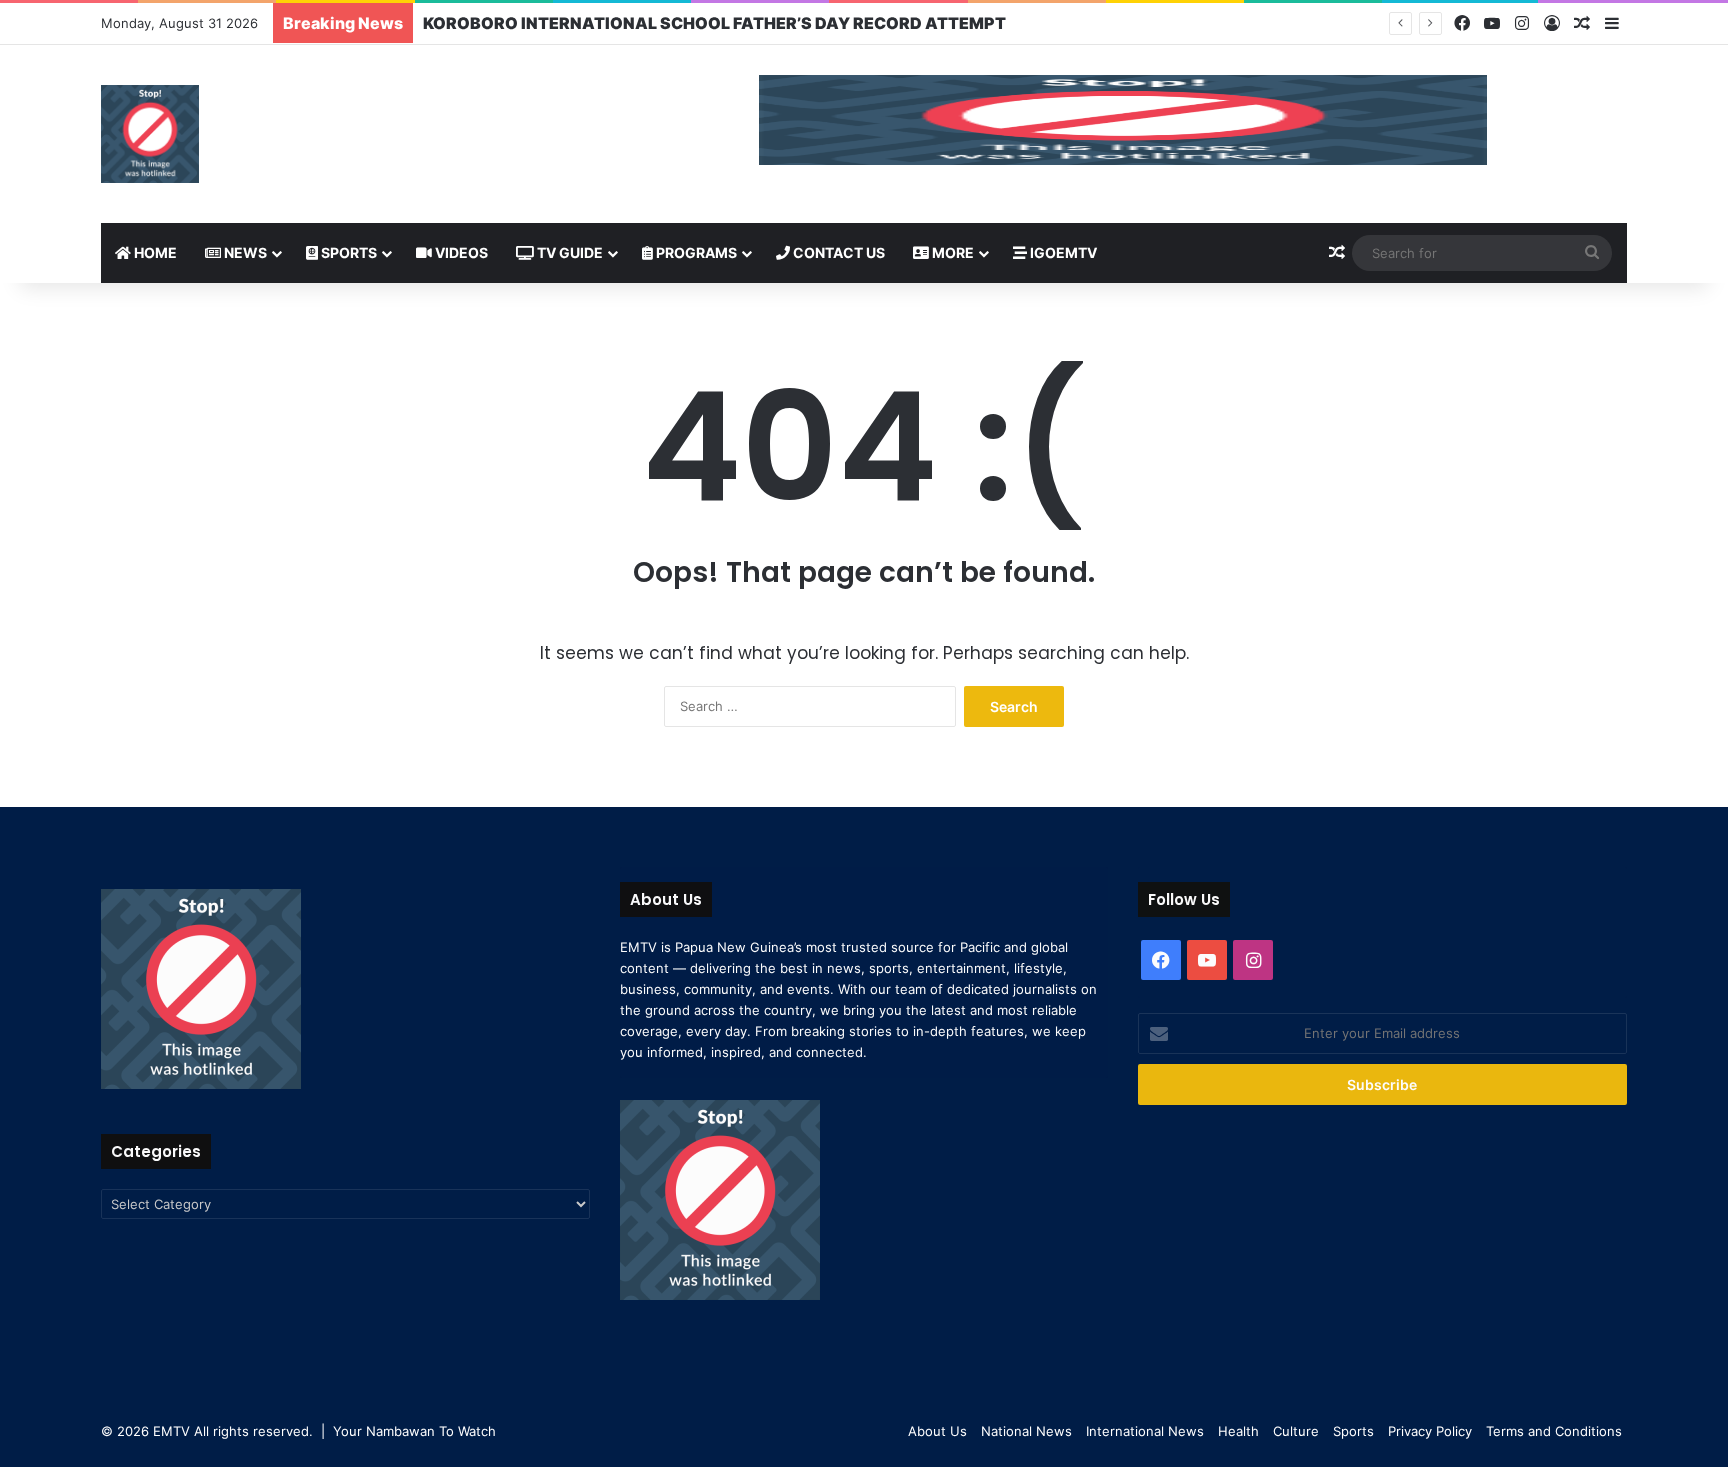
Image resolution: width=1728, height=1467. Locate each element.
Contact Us (837, 252)
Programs (695, 252)
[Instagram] (1522, 23)
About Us (937, 1431)
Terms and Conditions (1554, 1431)
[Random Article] (1582, 24)
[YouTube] (1492, 23)
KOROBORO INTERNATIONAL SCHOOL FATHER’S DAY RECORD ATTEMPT (714, 23)
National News (1026, 1431)
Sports (347, 252)
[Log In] (1552, 24)
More (951, 252)
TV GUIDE (568, 252)
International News (1145, 1431)
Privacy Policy (1430, 1431)
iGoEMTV (1062, 252)
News (244, 252)
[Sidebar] (1612, 24)
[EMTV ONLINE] (150, 134)
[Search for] (1592, 253)
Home (154, 252)
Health (1238, 1431)
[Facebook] (1462, 23)
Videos (460, 252)
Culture (1296, 1431)
